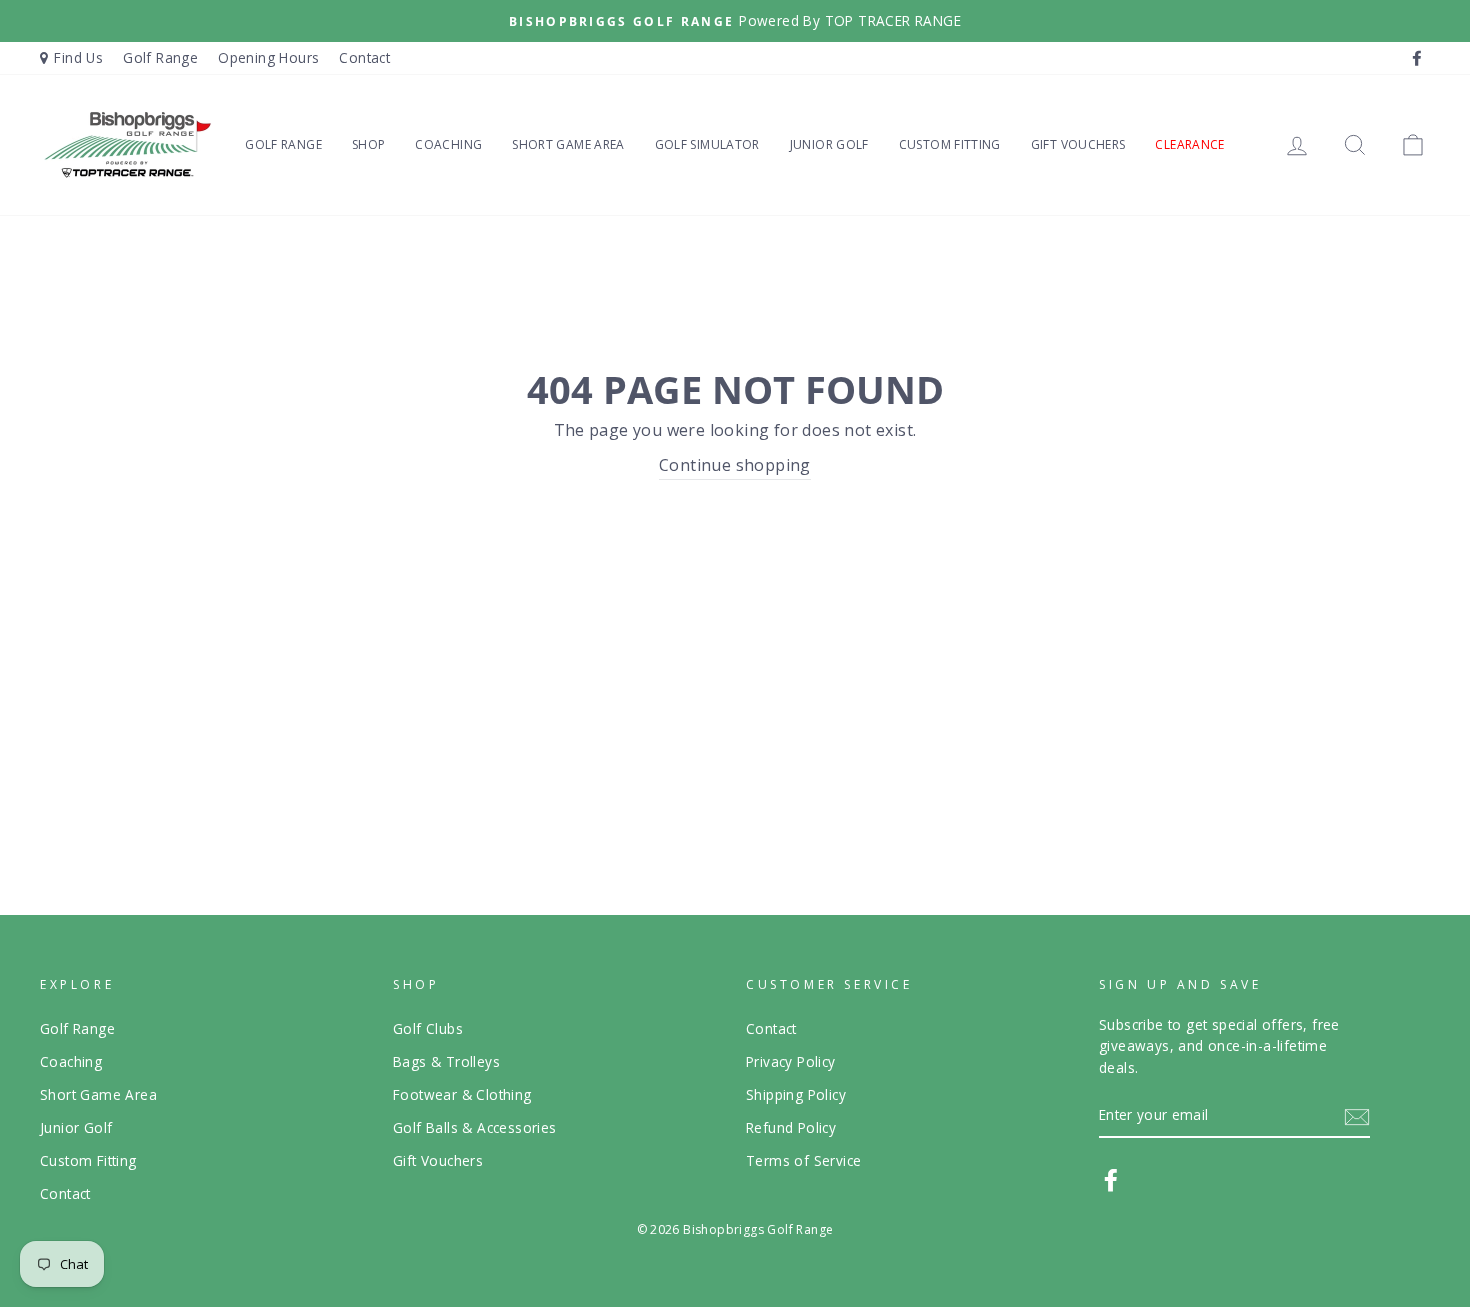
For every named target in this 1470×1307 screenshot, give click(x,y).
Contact (364, 57)
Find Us (78, 57)
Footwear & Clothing (462, 1094)
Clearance (1189, 144)
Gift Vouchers (1078, 144)
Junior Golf (829, 144)
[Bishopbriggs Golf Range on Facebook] (1111, 1180)
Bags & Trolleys (446, 1061)
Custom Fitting (950, 144)
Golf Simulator (707, 144)
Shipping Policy (796, 1094)
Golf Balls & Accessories (475, 1127)
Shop (368, 144)
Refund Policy (791, 1127)
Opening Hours (268, 57)
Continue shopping (735, 465)
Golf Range (160, 57)
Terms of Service (803, 1160)
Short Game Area (568, 144)
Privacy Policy (791, 1061)
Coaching (448, 144)
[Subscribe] (1357, 1116)
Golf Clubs (428, 1028)
